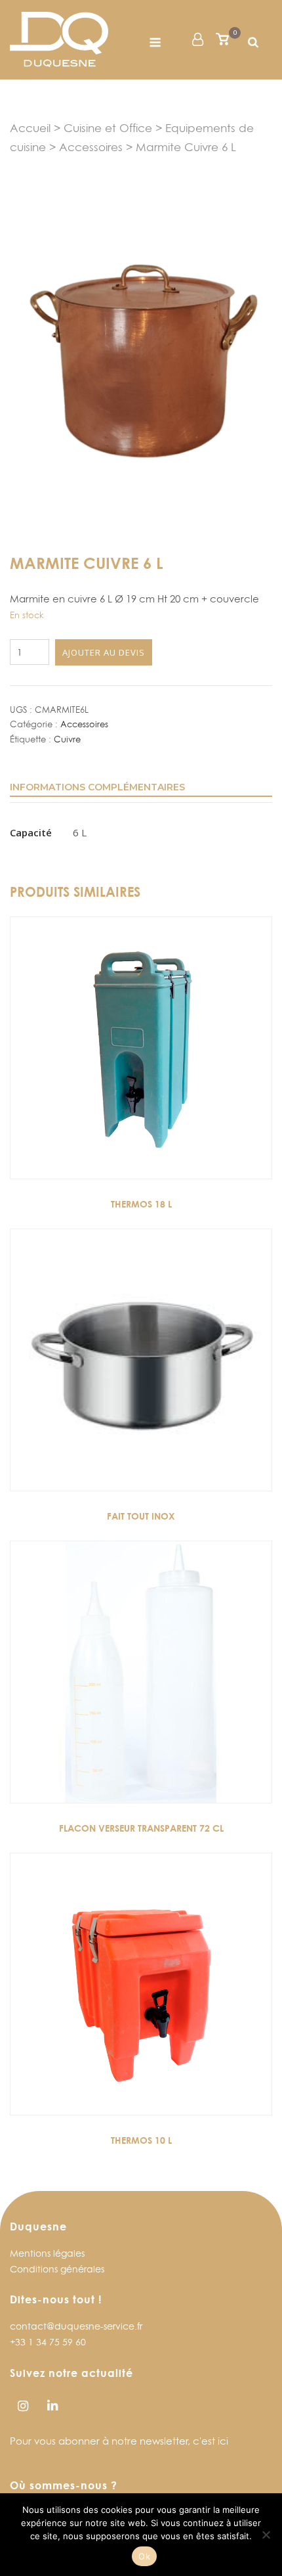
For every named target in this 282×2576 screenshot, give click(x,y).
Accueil (30, 128)
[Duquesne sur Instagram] (23, 2406)
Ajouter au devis (104, 652)
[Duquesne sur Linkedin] (52, 2406)
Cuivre (67, 739)
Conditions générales (57, 2269)
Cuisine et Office (108, 128)
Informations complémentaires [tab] (97, 787)
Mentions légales (47, 2253)
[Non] (266, 2535)
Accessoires (91, 147)
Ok (144, 2556)
